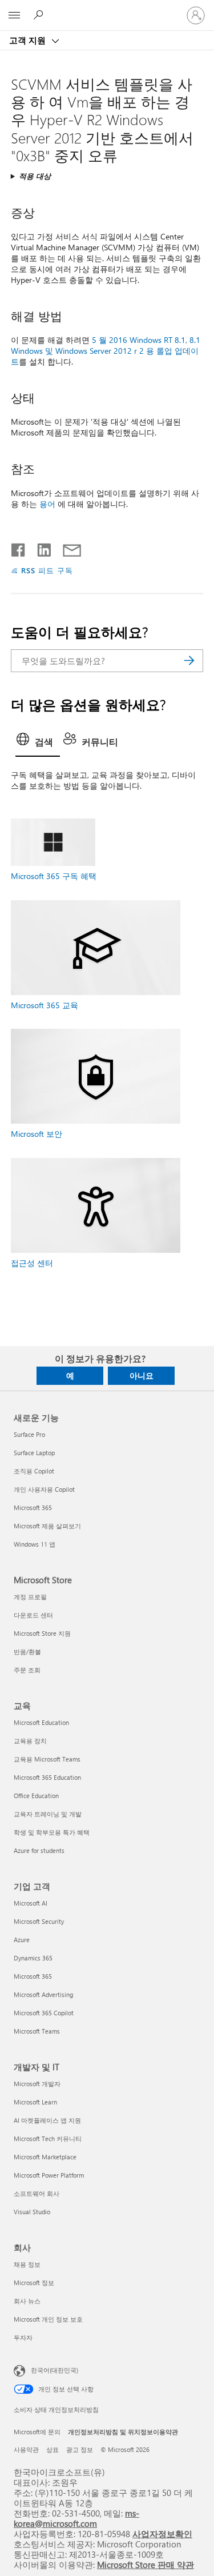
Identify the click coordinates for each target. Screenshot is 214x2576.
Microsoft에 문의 (37, 2432)
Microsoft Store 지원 (42, 1633)
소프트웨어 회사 (37, 2193)
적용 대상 (35, 176)
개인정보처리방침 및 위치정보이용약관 (123, 2432)
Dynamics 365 (33, 1958)
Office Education (36, 1796)
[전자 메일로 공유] (67, 548)
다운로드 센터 (33, 1615)
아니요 (142, 1375)
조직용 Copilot (34, 1471)
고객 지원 (29, 40)
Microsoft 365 (33, 1507)
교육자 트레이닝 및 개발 (48, 1814)
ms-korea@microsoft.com (76, 2518)
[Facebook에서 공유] (19, 548)
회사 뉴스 (27, 2301)
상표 (53, 2449)
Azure (22, 1940)
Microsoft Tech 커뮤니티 (48, 2138)
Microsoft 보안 (37, 1134)
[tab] (38, 743)
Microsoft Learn (35, 2102)
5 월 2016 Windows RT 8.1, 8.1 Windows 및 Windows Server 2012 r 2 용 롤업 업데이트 (106, 351)
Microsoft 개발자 (37, 2084)
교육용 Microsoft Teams (47, 1759)
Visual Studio (32, 2212)
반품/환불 (27, 1652)
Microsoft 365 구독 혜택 (54, 876)
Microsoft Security (39, 1921)
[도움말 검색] (40, 15)
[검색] (189, 661)
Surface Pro (29, 1434)
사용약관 (26, 2449)
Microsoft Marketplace (45, 2157)
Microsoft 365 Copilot (44, 2013)
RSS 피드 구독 (47, 570)
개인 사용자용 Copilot (44, 1489)
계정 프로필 (30, 1597)
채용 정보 (27, 2264)
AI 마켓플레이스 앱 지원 (47, 2120)
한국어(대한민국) (54, 2369)
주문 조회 (27, 1670)
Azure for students (39, 1850)
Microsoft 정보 (34, 2283)
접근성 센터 (32, 1263)
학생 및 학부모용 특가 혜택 (52, 1832)
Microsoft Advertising (43, 1994)
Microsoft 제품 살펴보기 (47, 1526)
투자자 (23, 2337)
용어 (47, 504)
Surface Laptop (34, 1453)
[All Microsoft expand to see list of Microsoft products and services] (14, 15)
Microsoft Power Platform (49, 2175)
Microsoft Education (41, 1722)
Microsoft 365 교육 (45, 1005)
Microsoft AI (31, 1903)
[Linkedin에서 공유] (40, 548)
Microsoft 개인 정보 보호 (48, 2319)
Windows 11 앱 (35, 1544)
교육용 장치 (30, 1741)
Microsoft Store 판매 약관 (146, 2564)
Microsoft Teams (37, 2031)
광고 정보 (80, 2449)
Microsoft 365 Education (47, 1777)
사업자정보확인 (162, 2533)
